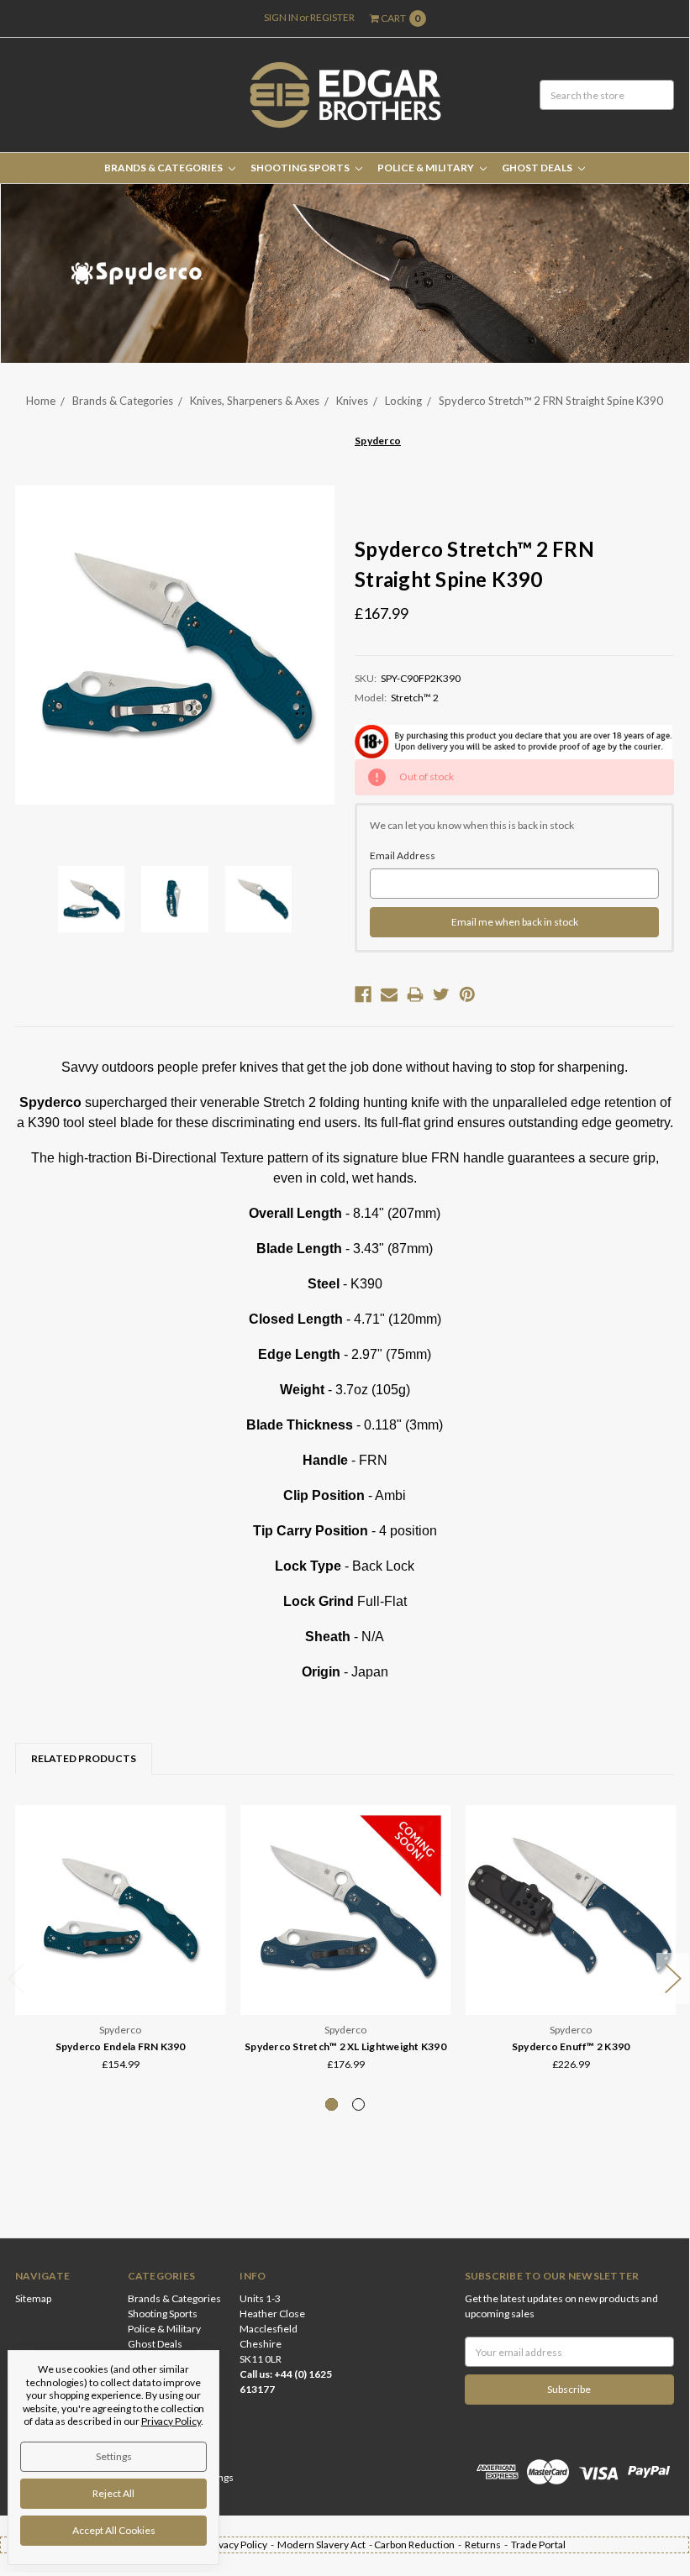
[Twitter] (441, 994)
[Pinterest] (467, 994)
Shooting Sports (301, 168)
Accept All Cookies (114, 2530)
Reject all (113, 2493)
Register (332, 17)
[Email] (389, 994)
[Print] (415, 994)
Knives (352, 401)
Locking (403, 401)
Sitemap (33, 2298)
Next (673, 1978)
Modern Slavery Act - (326, 2545)
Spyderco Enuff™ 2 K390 (571, 2046)
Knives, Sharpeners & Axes (255, 401)
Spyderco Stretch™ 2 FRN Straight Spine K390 (551, 401)
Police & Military (427, 168)
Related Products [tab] (84, 1758)
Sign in (281, 17)
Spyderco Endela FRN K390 (121, 2046)
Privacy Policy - (242, 2545)
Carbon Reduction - (419, 2545)
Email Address (403, 855)
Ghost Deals (538, 168)
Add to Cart (120, 1983)
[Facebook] (363, 994)
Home (41, 401)
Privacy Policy (171, 2421)
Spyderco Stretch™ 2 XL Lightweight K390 (345, 2046)
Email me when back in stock (515, 922)
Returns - (488, 2545)
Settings (114, 2456)
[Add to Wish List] (207, 1847)
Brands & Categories (164, 168)
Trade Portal (538, 2545)
